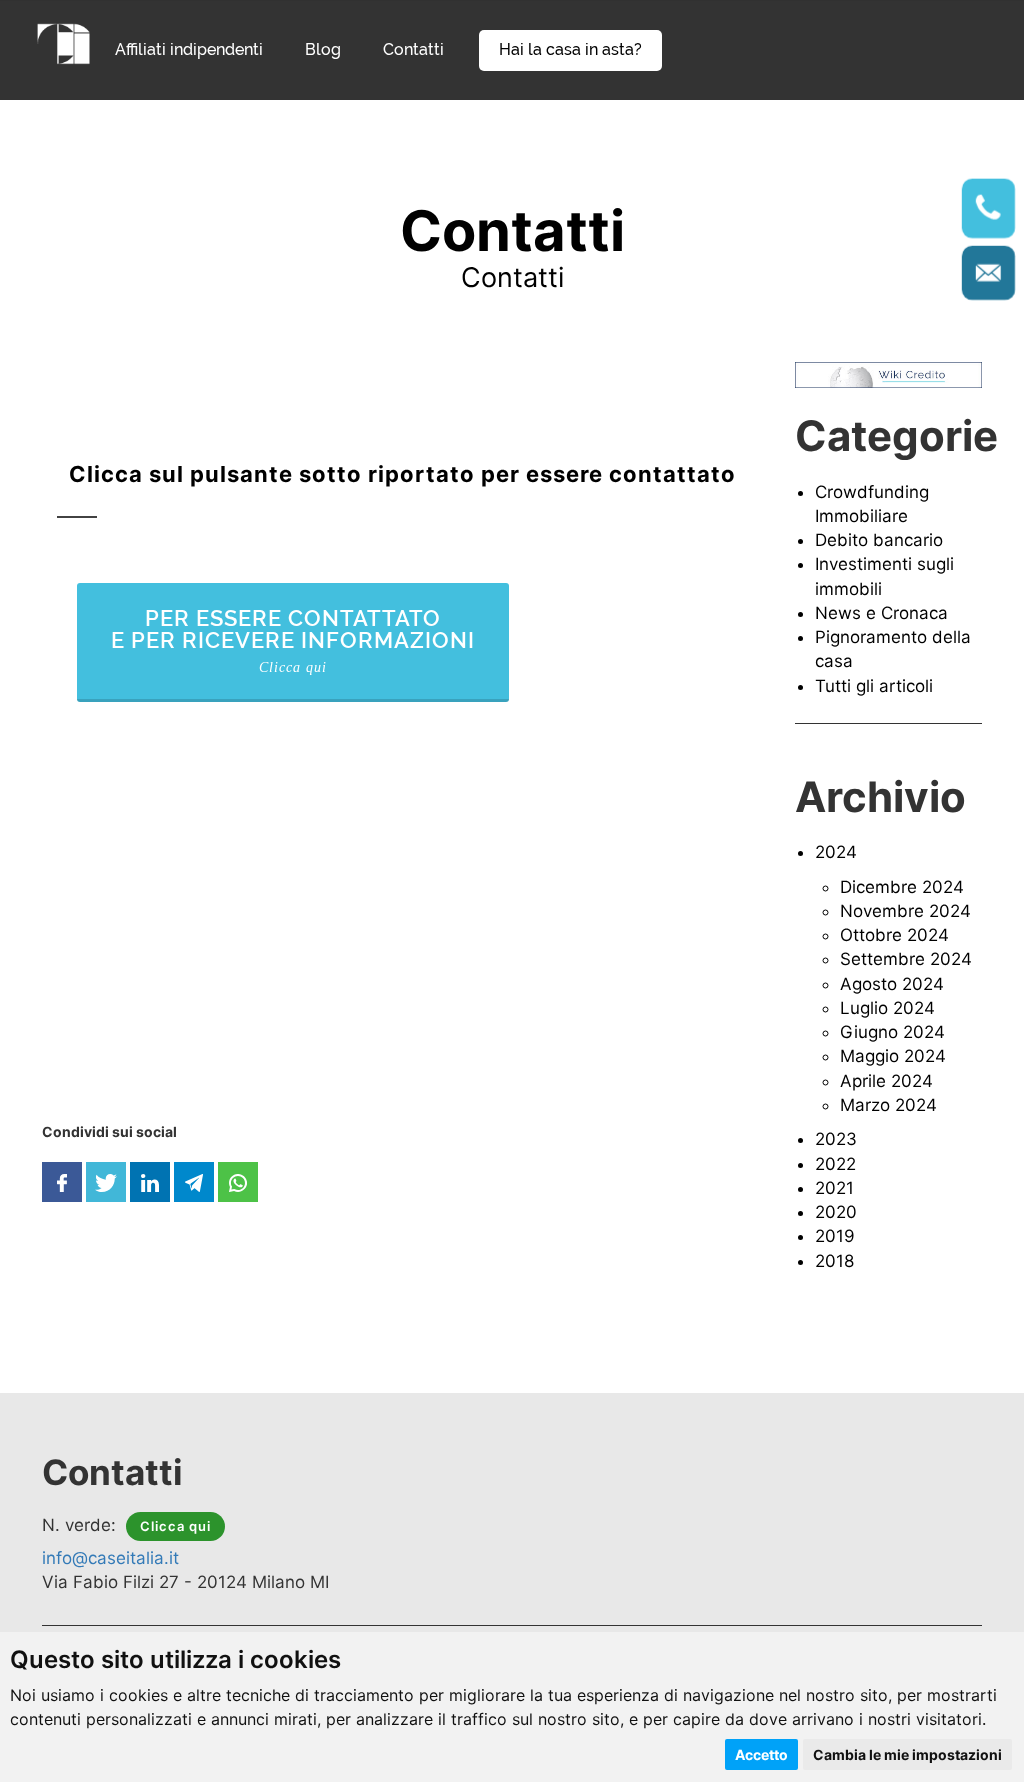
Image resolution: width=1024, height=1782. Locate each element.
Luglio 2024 (887, 1008)
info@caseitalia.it (110, 1558)
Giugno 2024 (892, 1032)
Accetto (761, 1754)
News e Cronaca (881, 613)
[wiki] (888, 374)
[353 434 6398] (989, 209)
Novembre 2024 (905, 911)
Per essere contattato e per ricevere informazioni (293, 640)
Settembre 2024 (906, 959)
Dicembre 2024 (902, 887)
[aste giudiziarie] (64, 41)
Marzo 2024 (888, 1105)
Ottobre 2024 (894, 935)
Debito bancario (879, 540)
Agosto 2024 (892, 984)
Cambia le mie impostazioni (907, 1754)
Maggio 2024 (893, 1056)
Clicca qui (175, 1526)
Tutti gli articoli (874, 686)
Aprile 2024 (886, 1081)
